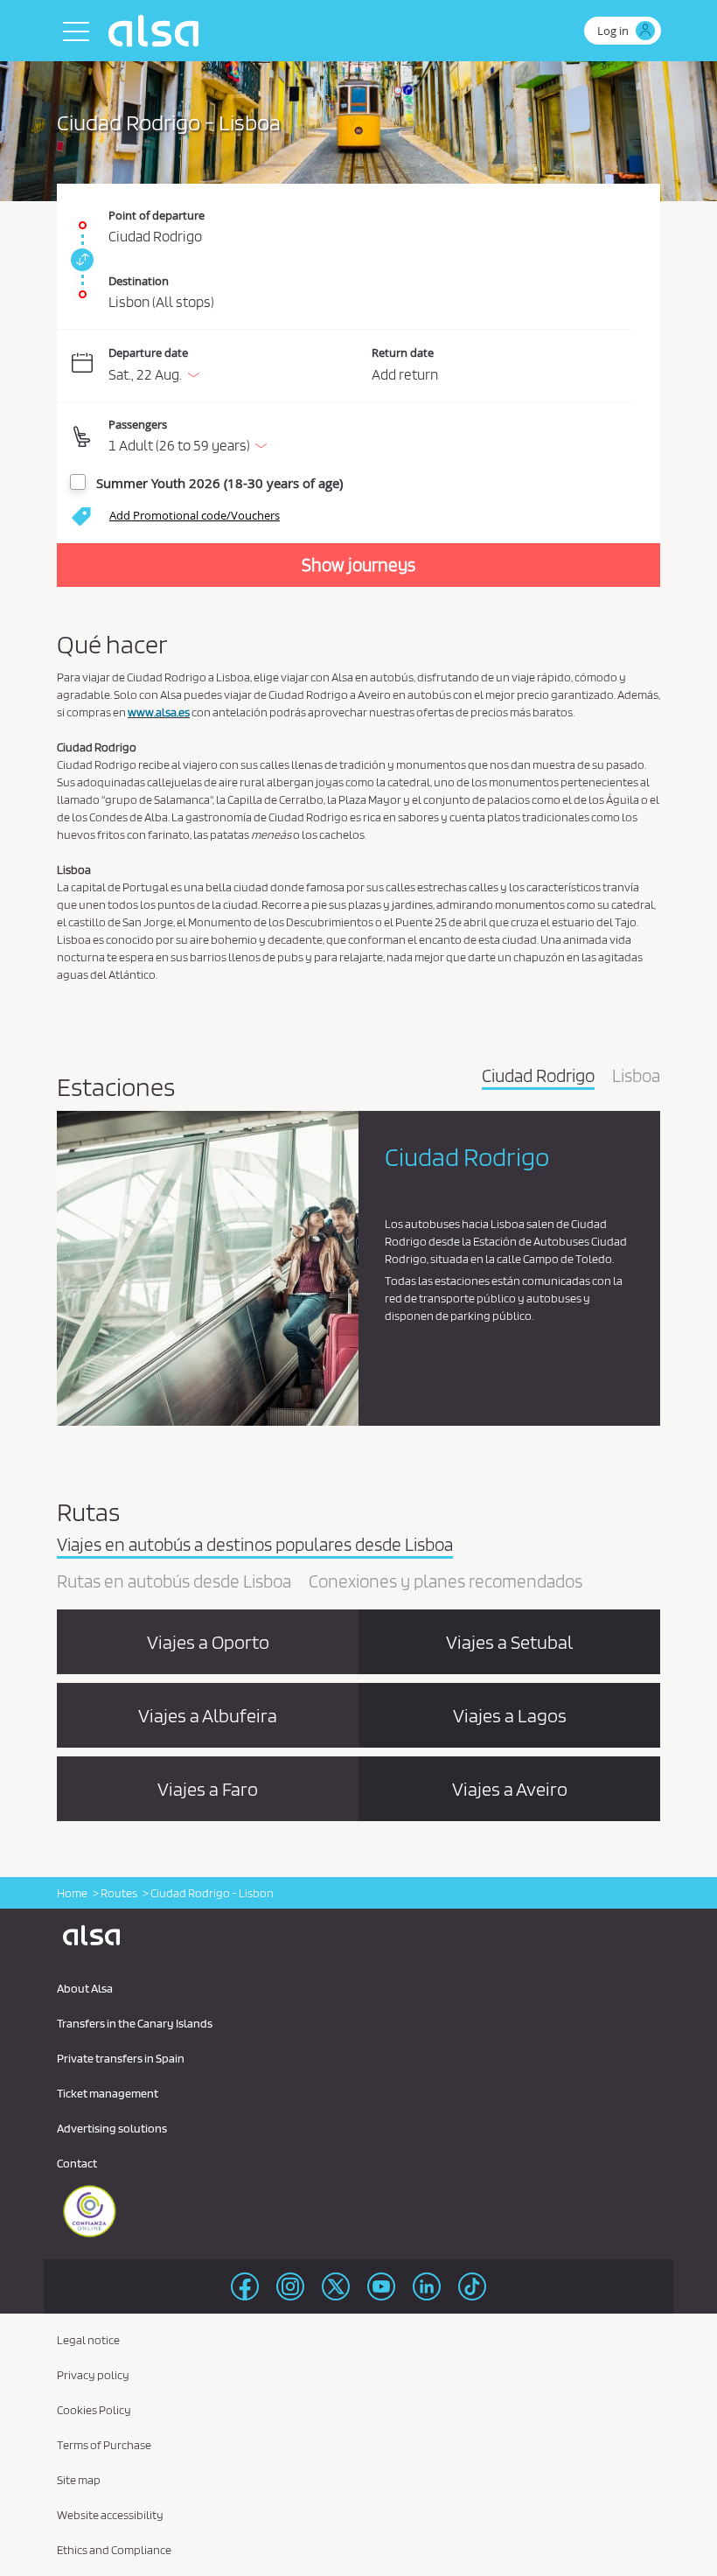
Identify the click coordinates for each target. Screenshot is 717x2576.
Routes (119, 1893)
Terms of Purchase (104, 2445)
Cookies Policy (94, 2410)
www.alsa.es (159, 712)
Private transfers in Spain (121, 2058)
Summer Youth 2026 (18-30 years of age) (219, 483)
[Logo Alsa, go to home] (158, 31)
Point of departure (157, 215)
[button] (371, 437)
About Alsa (85, 1988)
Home (72, 1893)
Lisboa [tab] (636, 1077)
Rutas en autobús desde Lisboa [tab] (174, 1582)
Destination (139, 281)
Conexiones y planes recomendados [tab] (446, 1582)
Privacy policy (93, 2375)
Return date (403, 353)
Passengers (138, 424)
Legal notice (88, 2340)
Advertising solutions (112, 2128)
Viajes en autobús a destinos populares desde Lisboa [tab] (255, 1546)
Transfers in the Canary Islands (135, 2023)
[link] (80, 260)
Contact (77, 2163)
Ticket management (108, 2093)
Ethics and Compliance (114, 2550)
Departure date (148, 353)
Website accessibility (110, 2515)
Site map (79, 2480)
